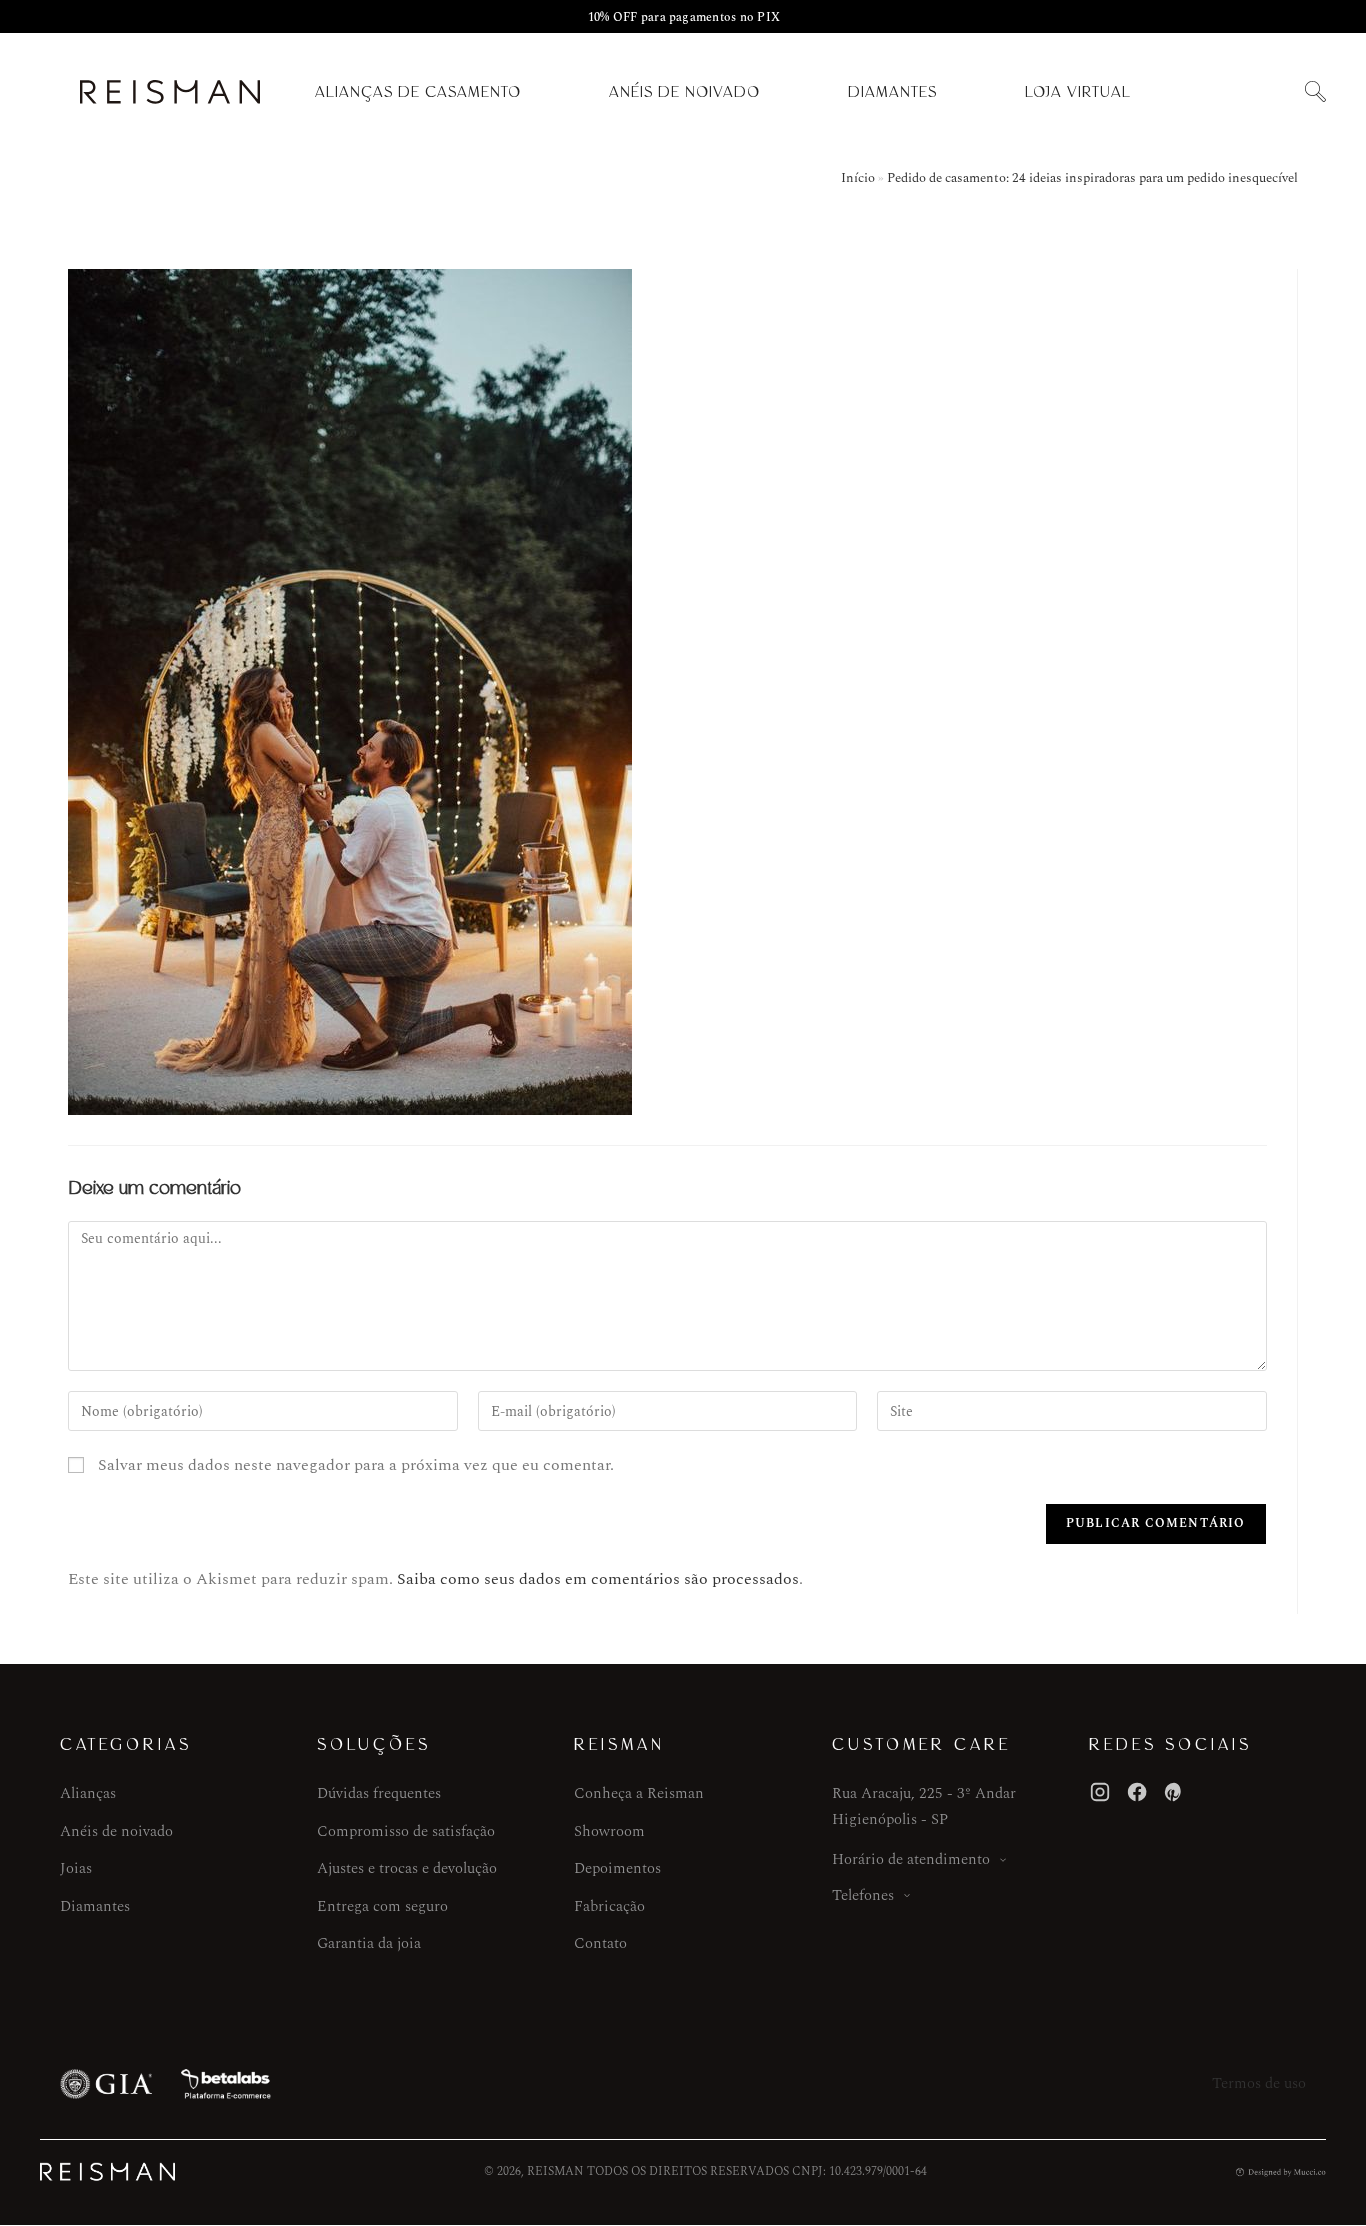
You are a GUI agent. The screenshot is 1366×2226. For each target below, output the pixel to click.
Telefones (863, 1895)
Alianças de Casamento (418, 92)
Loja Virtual (1078, 92)
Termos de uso (1259, 2083)
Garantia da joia (369, 1943)
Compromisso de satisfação (406, 1831)
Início (858, 178)
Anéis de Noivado (684, 92)
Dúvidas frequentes (379, 1793)
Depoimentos (617, 1868)
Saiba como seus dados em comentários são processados (598, 1579)
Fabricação (609, 1906)
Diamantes (892, 92)
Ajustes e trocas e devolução (407, 1868)
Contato (600, 1943)
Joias (76, 1868)
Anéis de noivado (116, 1831)
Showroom (609, 1831)
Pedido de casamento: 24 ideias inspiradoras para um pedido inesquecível (1092, 178)
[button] (1315, 92)
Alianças (88, 1793)
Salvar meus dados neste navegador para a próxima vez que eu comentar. (356, 1465)
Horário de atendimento (911, 1859)
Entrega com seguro (382, 1906)
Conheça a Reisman (639, 1793)
